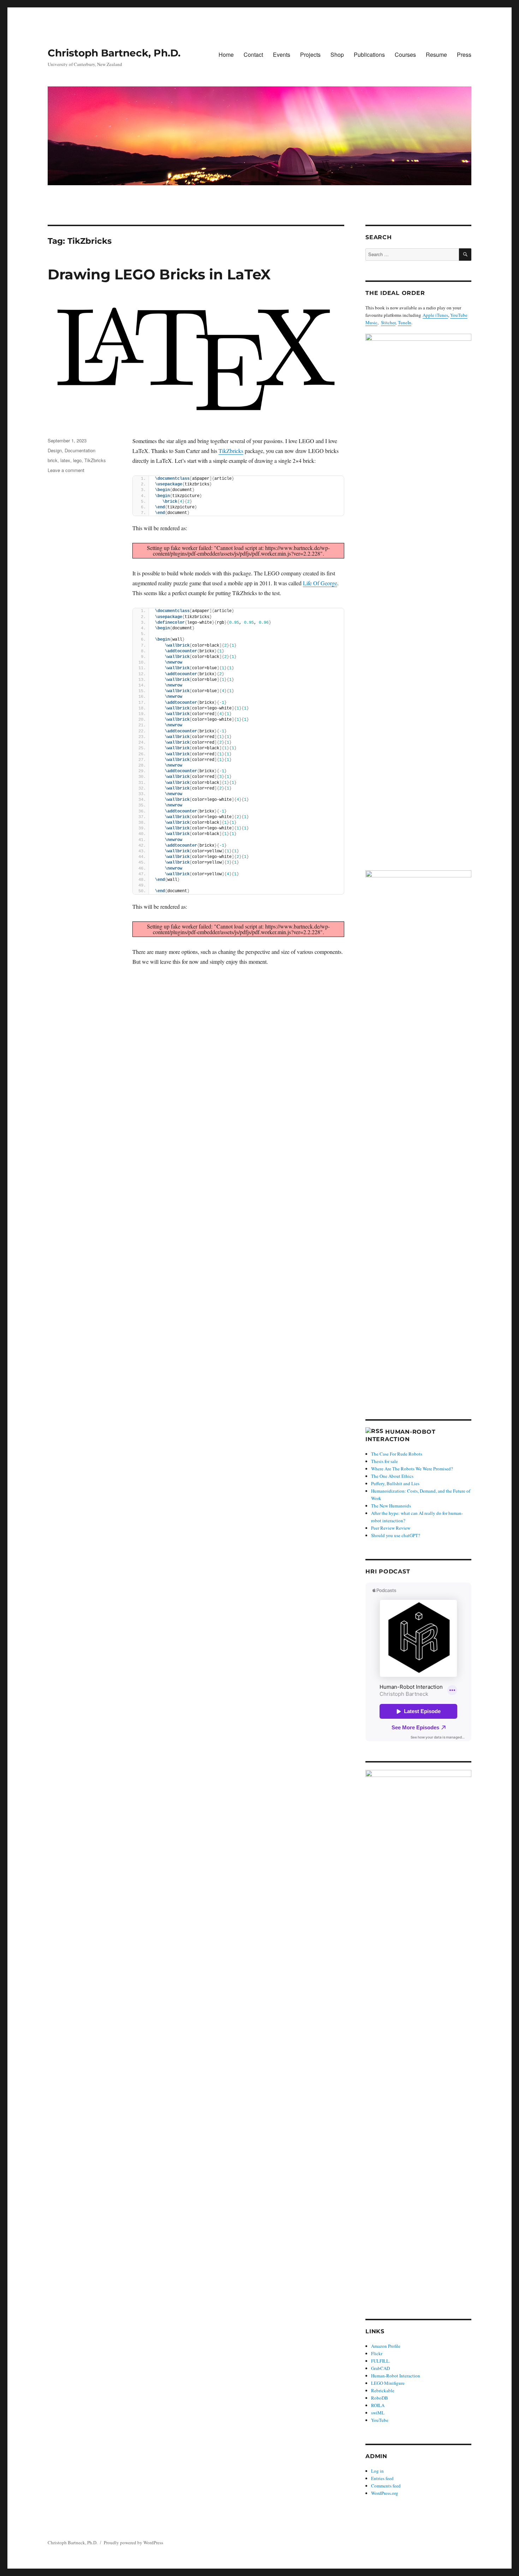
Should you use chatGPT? (396, 1535)
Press (464, 55)
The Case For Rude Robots (397, 1454)
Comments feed (386, 2486)
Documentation (80, 450)
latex (65, 460)
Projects (310, 55)
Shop (337, 55)
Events (282, 55)
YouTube (380, 2420)
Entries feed (382, 2478)
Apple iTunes (435, 315)
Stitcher (388, 322)
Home (226, 55)
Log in (377, 2471)
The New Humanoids (391, 1506)
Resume (436, 55)
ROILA (378, 2405)
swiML (378, 2413)
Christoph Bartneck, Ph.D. (114, 53)
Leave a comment (66, 470)
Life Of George (320, 583)
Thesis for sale (384, 1461)
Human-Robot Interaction (396, 2376)
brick (53, 460)
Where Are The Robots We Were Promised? (412, 1469)
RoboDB (380, 2398)
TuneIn (405, 322)
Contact (253, 55)
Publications (369, 55)
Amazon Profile (386, 2346)
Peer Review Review (391, 1528)
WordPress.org (385, 2493)
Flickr (377, 2353)
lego (77, 460)
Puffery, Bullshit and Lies (395, 1483)
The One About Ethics (392, 1476)
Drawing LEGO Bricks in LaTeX (159, 274)
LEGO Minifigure (388, 2383)
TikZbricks (231, 451)
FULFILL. (381, 2361)
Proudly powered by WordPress (133, 2542)
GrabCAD (380, 2368)
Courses (405, 55)
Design (55, 450)
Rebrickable (383, 2390)
